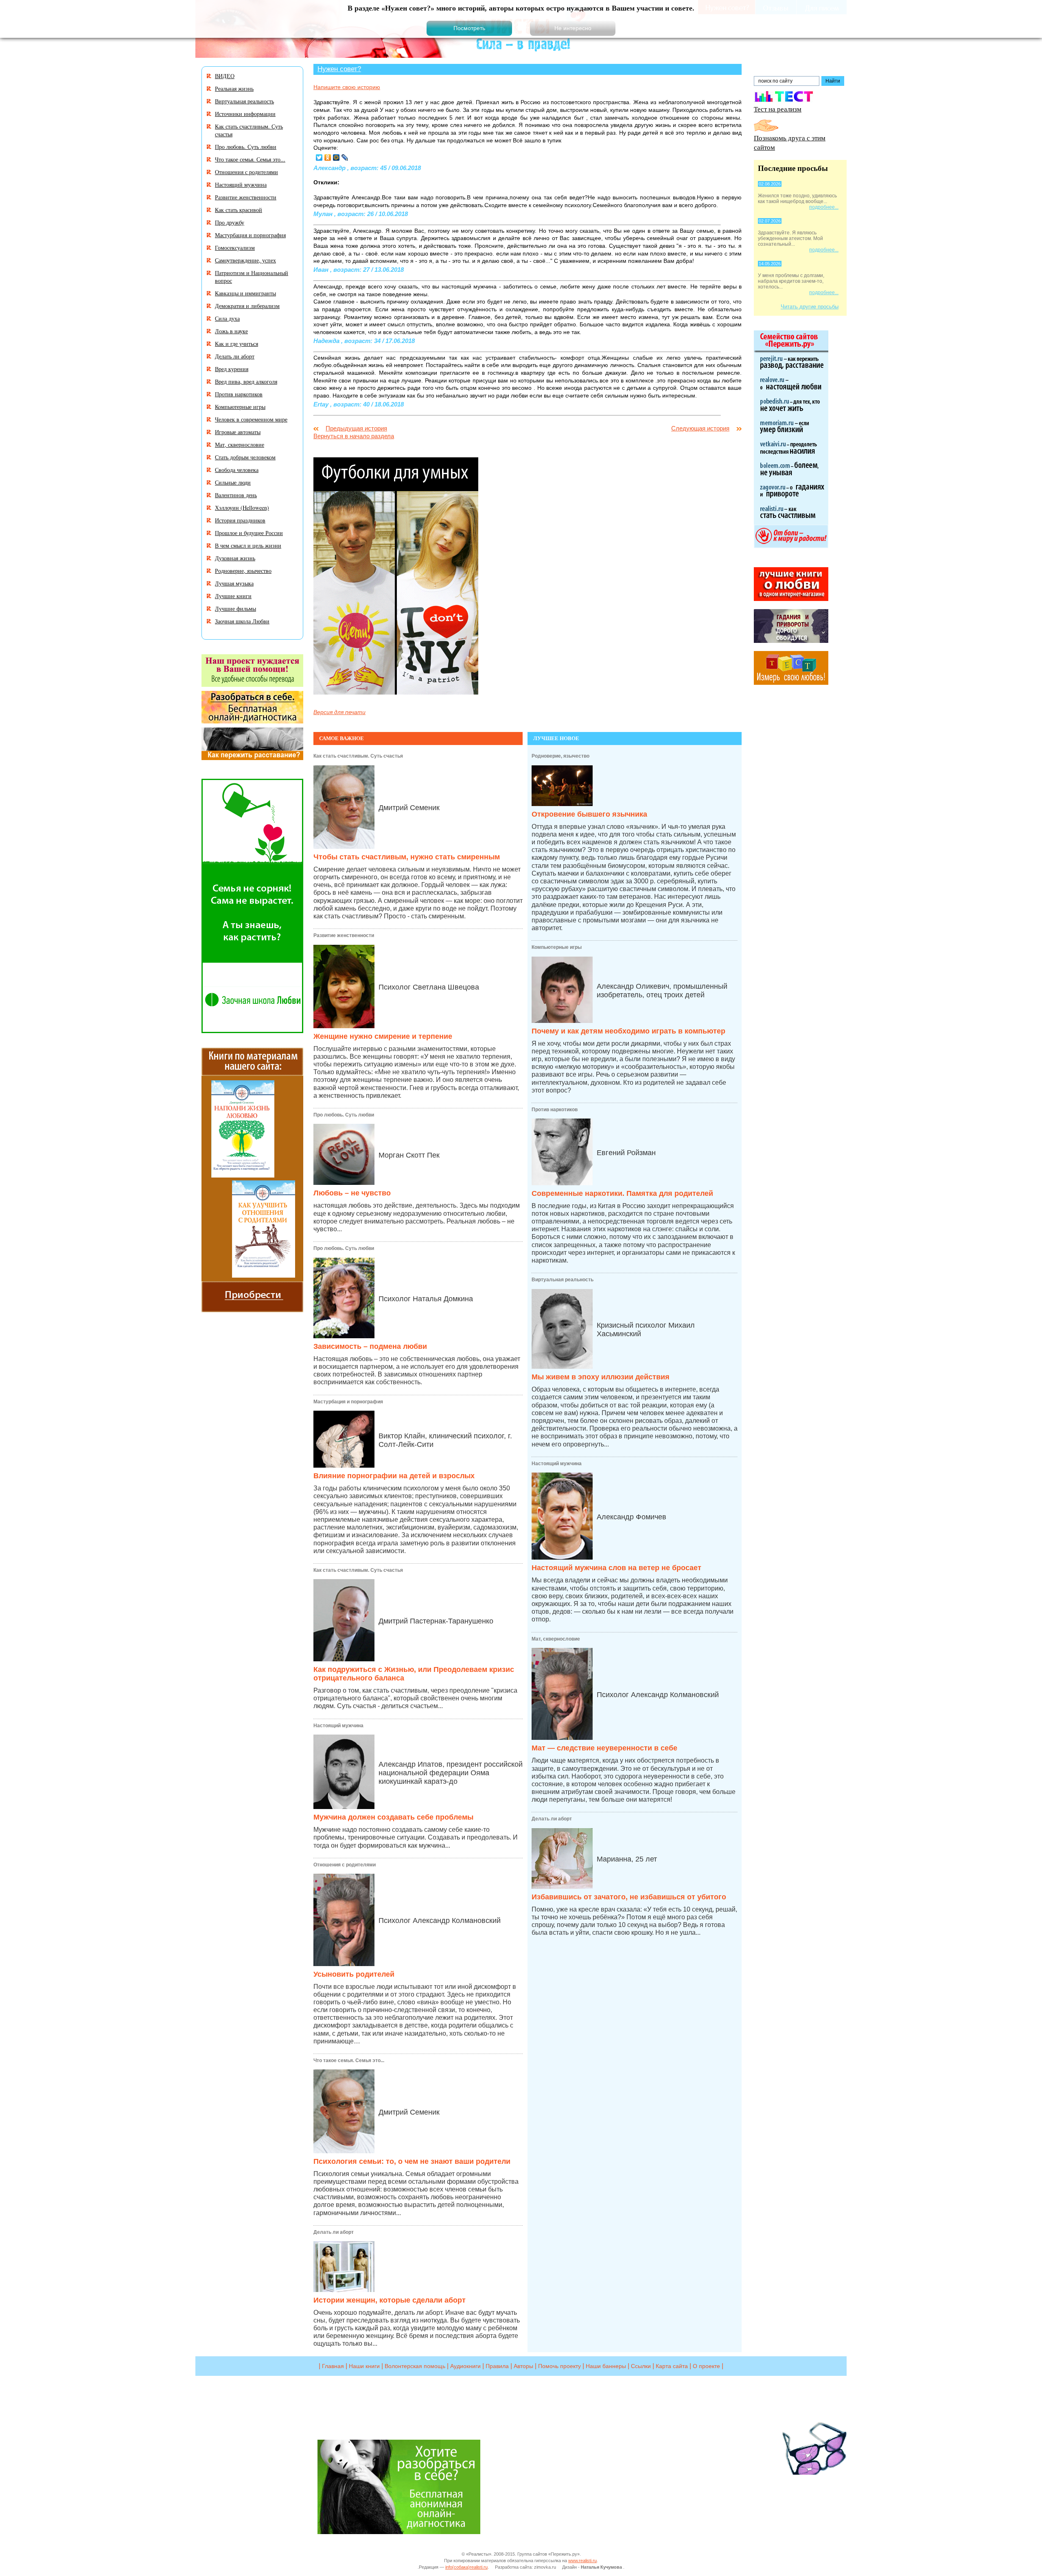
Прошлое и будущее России (249, 533)
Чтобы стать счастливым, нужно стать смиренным (407, 857)
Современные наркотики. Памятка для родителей (622, 1193)
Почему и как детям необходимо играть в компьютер (628, 1031)
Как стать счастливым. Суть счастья (358, 756)
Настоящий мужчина (338, 1726)
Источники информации (245, 114)
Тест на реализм (778, 109)
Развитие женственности (344, 935)
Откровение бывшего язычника (589, 814)
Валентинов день (236, 495)
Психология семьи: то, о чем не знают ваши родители (412, 2161)
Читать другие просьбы (810, 307)
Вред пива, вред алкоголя (246, 381)
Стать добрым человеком (245, 457)
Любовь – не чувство (352, 1193)
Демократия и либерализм (247, 306)
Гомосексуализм (235, 248)
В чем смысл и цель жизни (248, 545)
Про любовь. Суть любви (344, 1115)
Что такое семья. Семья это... (349, 2060)
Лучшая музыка (234, 583)
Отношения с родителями (345, 1865)
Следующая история (700, 428)
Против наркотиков (555, 1110)
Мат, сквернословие (556, 1639)
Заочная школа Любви (242, 621)
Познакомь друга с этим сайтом (790, 142)
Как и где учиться (236, 344)
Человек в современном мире (251, 419)
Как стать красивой (239, 210)
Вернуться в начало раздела (354, 436)
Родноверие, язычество (560, 756)
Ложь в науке (231, 331)
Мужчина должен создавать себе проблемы (393, 1817)
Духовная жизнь (235, 558)
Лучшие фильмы (235, 608)
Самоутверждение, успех (245, 260)
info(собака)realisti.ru (466, 2567)
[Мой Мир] (336, 157)
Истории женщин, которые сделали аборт (390, 2300)
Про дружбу (230, 222)
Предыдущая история (356, 428)
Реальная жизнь (234, 88)
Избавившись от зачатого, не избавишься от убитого (629, 1897)
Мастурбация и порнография (348, 1402)
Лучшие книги (233, 596)
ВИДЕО (225, 76)
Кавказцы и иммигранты (245, 293)
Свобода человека (237, 470)
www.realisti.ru (582, 2561)
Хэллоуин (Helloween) (242, 508)
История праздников (240, 520)
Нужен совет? (339, 69)
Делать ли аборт (334, 2232)
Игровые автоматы (238, 432)
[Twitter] (319, 157)
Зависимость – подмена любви (370, 1346)
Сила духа (227, 318)
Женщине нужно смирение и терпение (383, 1036)
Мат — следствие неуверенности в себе (604, 1748)
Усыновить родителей (354, 1974)
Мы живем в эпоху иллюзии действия (601, 1377)
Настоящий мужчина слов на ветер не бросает (616, 1568)
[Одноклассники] (328, 157)
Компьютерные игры (557, 947)
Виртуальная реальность (563, 1280)
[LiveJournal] (345, 157)
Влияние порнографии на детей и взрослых (394, 1476)
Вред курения (232, 369)
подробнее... (824, 207)
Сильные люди (233, 482)
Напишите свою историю (347, 87)
